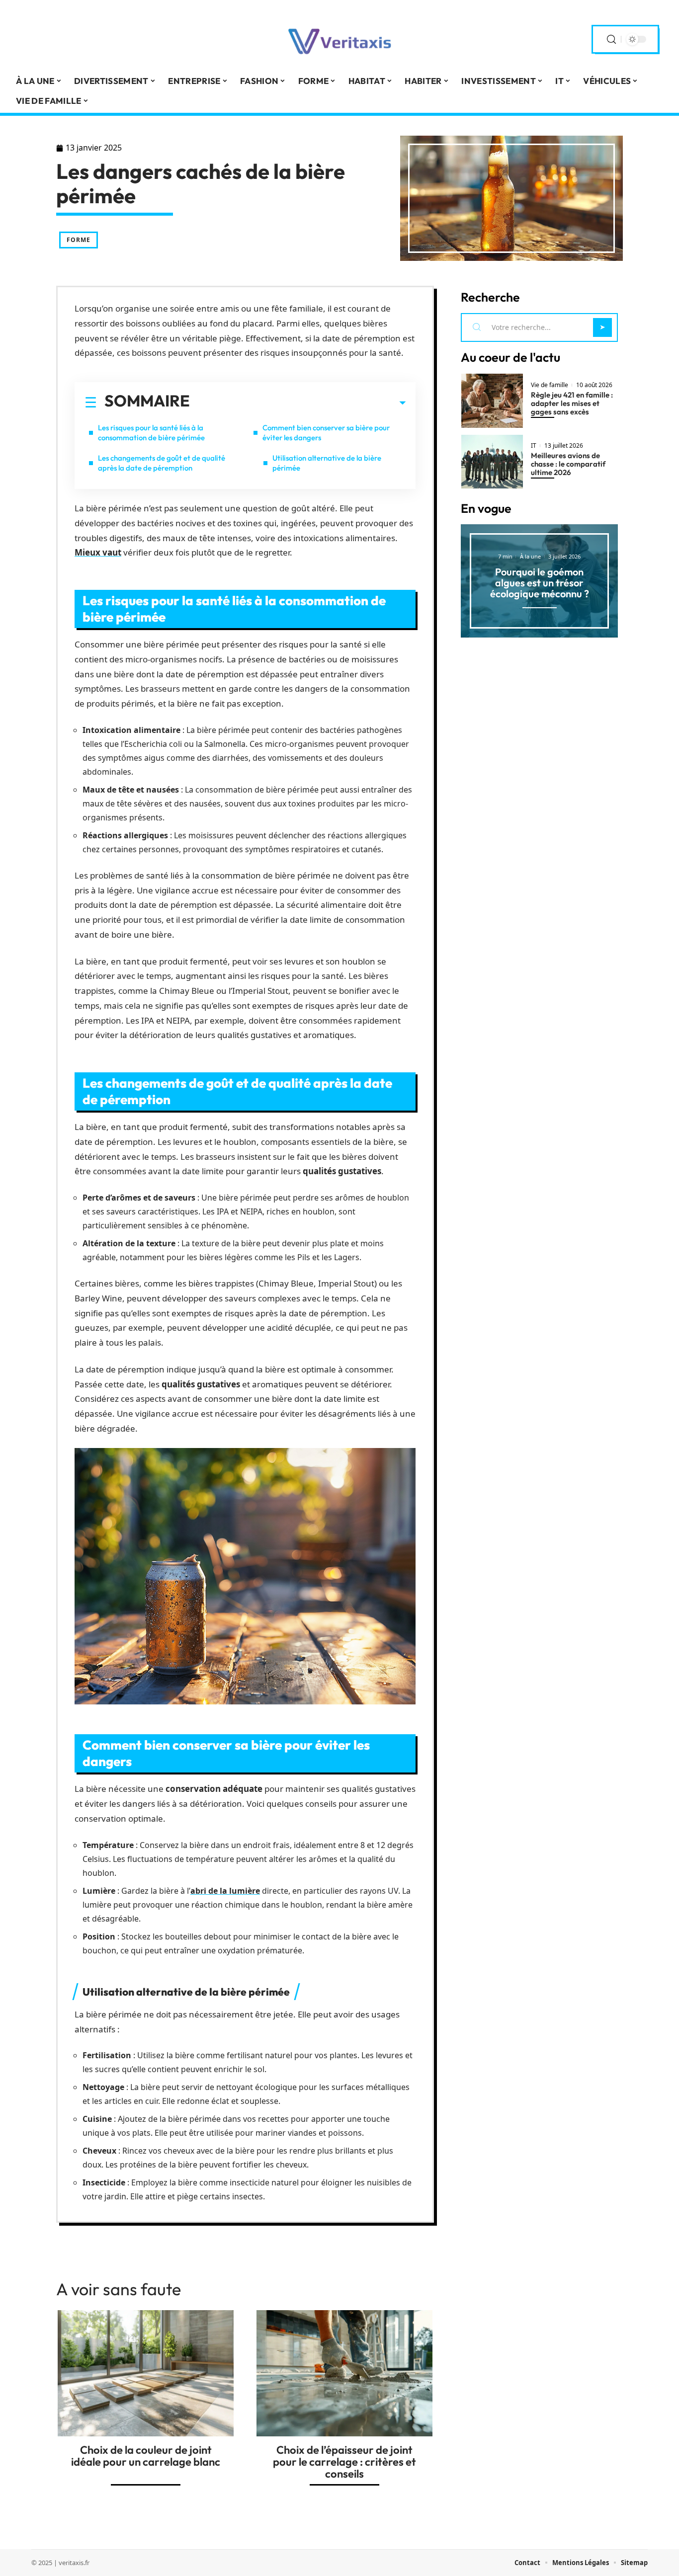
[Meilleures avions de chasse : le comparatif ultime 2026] (492, 462)
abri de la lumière (225, 1891)
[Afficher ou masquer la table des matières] (298, 403)
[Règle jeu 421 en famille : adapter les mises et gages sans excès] (492, 401)
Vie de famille (550, 385)
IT (534, 446)
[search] (611, 40)
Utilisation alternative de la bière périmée (327, 463)
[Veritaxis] (339, 39)
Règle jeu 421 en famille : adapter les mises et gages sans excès (572, 403)
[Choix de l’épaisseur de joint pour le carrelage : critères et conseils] (344, 2373)
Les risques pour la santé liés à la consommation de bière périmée (151, 433)
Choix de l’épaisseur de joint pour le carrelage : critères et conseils (344, 2462)
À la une (530, 556)
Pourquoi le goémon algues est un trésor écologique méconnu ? (540, 583)
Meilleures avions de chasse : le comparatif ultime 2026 (568, 464)
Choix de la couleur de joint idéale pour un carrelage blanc (146, 2456)
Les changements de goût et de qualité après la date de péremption (162, 463)
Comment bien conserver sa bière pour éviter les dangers (326, 433)
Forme (79, 240)
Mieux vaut (98, 552)
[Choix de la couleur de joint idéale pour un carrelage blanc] (146, 2373)
